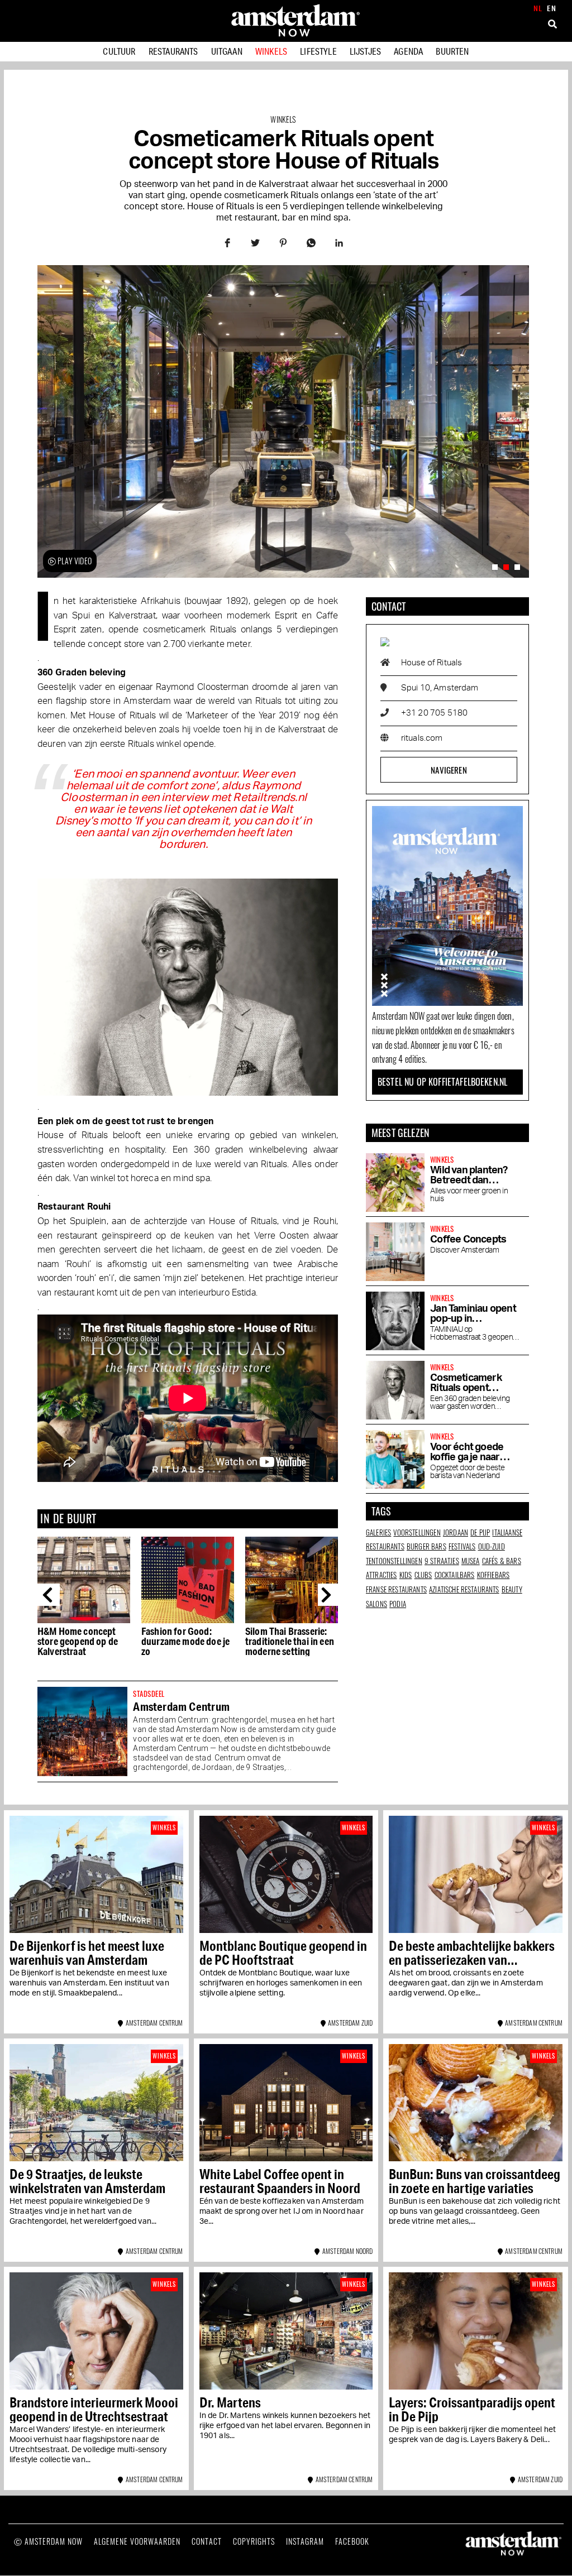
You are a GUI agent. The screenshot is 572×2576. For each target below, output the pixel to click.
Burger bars (426, 1546)
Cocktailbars (455, 1575)
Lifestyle (318, 51)
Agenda (408, 51)
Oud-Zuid (492, 1546)
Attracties (382, 1575)
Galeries (378, 1532)
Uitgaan (227, 51)
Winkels (271, 51)
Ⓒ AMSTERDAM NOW (48, 2541)
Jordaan (456, 1532)
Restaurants (173, 51)
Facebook (352, 2541)
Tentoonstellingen (394, 1561)
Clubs (423, 1575)
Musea (471, 1561)
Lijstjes (365, 51)
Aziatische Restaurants (464, 1589)
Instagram (305, 2541)
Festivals (462, 1546)
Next (329, 1595)
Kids (406, 1575)
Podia (398, 1604)
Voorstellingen (417, 1532)
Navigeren (449, 770)
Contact (207, 2541)
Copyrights (254, 2541)
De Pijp (480, 1532)
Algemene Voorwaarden (137, 2541)
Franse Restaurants (396, 1589)
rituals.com (422, 738)
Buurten (452, 51)
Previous (49, 1595)
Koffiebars (494, 1575)
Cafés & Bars (502, 1561)
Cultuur (119, 51)
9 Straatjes (442, 1561)
